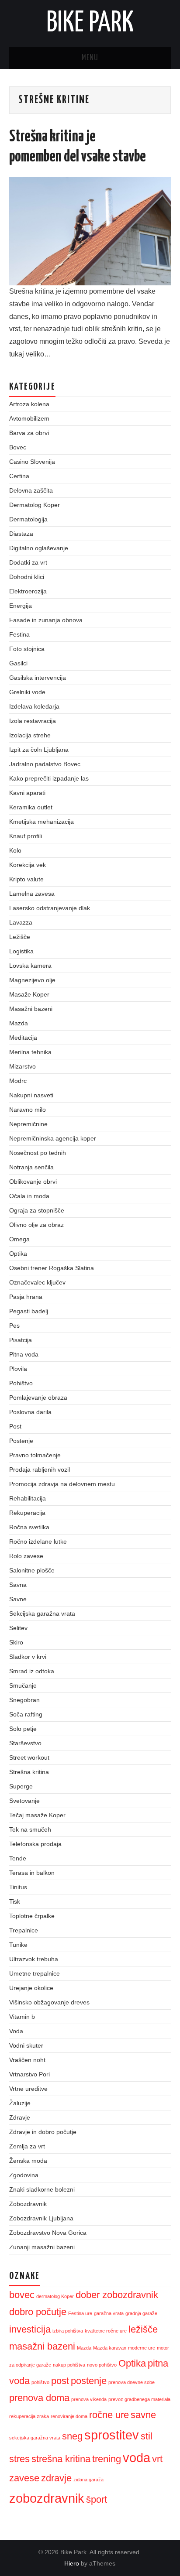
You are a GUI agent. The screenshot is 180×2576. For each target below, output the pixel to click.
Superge (21, 1786)
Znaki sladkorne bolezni (42, 2189)
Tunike (18, 1945)
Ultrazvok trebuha (34, 1959)
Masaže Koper (29, 994)
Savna (18, 1585)
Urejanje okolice (31, 1988)
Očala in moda (29, 1196)
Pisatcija (21, 1340)
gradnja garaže (141, 2313)
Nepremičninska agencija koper (53, 1138)
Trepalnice (24, 1930)
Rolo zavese (26, 1556)
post (60, 2381)
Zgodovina (24, 2175)
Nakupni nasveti (31, 1095)
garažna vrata (109, 2313)
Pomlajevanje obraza (38, 1398)
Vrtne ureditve (28, 2089)
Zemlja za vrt (27, 2146)
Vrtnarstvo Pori (29, 2074)
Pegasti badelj (29, 1311)
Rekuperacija (27, 1513)
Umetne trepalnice (35, 1973)
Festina (19, 634)
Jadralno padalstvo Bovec (45, 764)
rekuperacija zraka (29, 2416)
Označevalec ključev (37, 1282)
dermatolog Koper (55, 2296)
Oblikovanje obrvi (33, 1182)
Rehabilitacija (28, 1498)
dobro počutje (38, 2312)
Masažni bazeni (31, 1009)
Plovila (18, 1369)
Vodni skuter (26, 2045)
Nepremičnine (28, 1124)
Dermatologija (28, 519)
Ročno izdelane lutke (38, 1541)
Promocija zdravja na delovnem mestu (62, 1484)
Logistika (21, 951)
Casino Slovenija (32, 462)
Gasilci (18, 663)
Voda (16, 2031)
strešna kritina (61, 2459)
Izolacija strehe (30, 735)
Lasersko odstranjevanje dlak (50, 908)
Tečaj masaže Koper (37, 1815)
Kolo (15, 850)
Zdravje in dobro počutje (43, 2132)
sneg (72, 2436)
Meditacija (23, 1038)
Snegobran (24, 1700)
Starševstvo (25, 1743)
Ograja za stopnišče (37, 1210)
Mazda (19, 1023)
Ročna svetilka (29, 1527)
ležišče (143, 2329)
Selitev (18, 1628)
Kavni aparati (27, 793)
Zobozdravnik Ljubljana (41, 2218)
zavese (24, 2478)
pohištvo (40, 2382)
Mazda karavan (110, 2348)
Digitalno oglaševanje (39, 548)
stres (19, 2459)
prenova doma (39, 2398)
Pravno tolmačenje (35, 1455)
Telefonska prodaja (35, 1844)
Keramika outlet (31, 807)
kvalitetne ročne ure (106, 2331)
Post (15, 1426)
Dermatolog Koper (35, 505)
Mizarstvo (22, 1066)
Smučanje (23, 1685)
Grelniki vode (27, 692)
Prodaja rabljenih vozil (40, 1470)
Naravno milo (28, 1110)
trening (107, 2459)
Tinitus (18, 1887)
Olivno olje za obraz (36, 1225)
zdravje (56, 2478)
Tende (18, 1858)
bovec (22, 2295)
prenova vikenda (89, 2399)
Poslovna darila (30, 1412)
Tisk (15, 1901)
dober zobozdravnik (117, 2295)
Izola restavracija (33, 721)
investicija (30, 2329)
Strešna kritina (29, 1772)
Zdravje (20, 2117)
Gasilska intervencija (38, 678)
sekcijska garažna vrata (35, 2438)
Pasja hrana (26, 1297)
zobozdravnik (47, 2498)
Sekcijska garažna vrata (42, 1613)
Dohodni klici (27, 577)
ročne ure (109, 2415)
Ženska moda (28, 2161)
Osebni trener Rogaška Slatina (52, 1268)
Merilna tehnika (30, 1052)
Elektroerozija (28, 591)
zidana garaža (88, 2480)
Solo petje (23, 1729)
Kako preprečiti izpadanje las (49, 778)
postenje (89, 2381)
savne (143, 2415)
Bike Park (90, 24)
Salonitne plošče (32, 1570)
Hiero (72, 2563)
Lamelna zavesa (32, 894)
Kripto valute (26, 879)
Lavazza (21, 922)
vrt (157, 2459)
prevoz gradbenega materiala (139, 2399)
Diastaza (21, 534)
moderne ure (142, 2348)
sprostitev (112, 2435)
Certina (19, 476)
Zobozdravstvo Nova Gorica (48, 2233)
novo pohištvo (102, 2365)
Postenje (21, 1441)
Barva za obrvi (29, 433)
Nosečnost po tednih (38, 1153)
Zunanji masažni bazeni (42, 2247)
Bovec (18, 447)
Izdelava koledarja (34, 706)
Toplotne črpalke (32, 1916)
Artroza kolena (29, 404)
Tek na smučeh (30, 1829)
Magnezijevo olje (32, 980)
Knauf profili (26, 836)
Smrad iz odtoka (32, 1671)
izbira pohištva (68, 2331)
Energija (21, 606)
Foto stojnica (27, 649)
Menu (90, 58)
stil (147, 2436)
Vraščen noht (27, 2060)
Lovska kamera (30, 966)
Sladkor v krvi (28, 1657)
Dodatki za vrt (28, 562)
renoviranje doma (69, 2416)
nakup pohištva (69, 2365)
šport (97, 2499)
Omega (19, 1239)
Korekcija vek (28, 865)
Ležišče (20, 937)
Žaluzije (20, 2103)
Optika (18, 1254)
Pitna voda (24, 1354)
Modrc (18, 1081)
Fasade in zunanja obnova (46, 620)
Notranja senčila (31, 1167)
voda (137, 2458)
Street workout (29, 1757)
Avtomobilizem (29, 418)
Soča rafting (26, 1714)
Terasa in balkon (32, 1873)
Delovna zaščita (31, 490)
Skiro (16, 1642)
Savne (18, 1599)
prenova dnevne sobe (132, 2382)
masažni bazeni (42, 2346)
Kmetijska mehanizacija (42, 822)
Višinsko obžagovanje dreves (49, 2002)
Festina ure (80, 2313)
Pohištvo (21, 1383)
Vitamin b (22, 2017)
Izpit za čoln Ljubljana (39, 750)
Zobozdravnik (28, 2204)
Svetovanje (24, 1801)
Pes (14, 1326)
